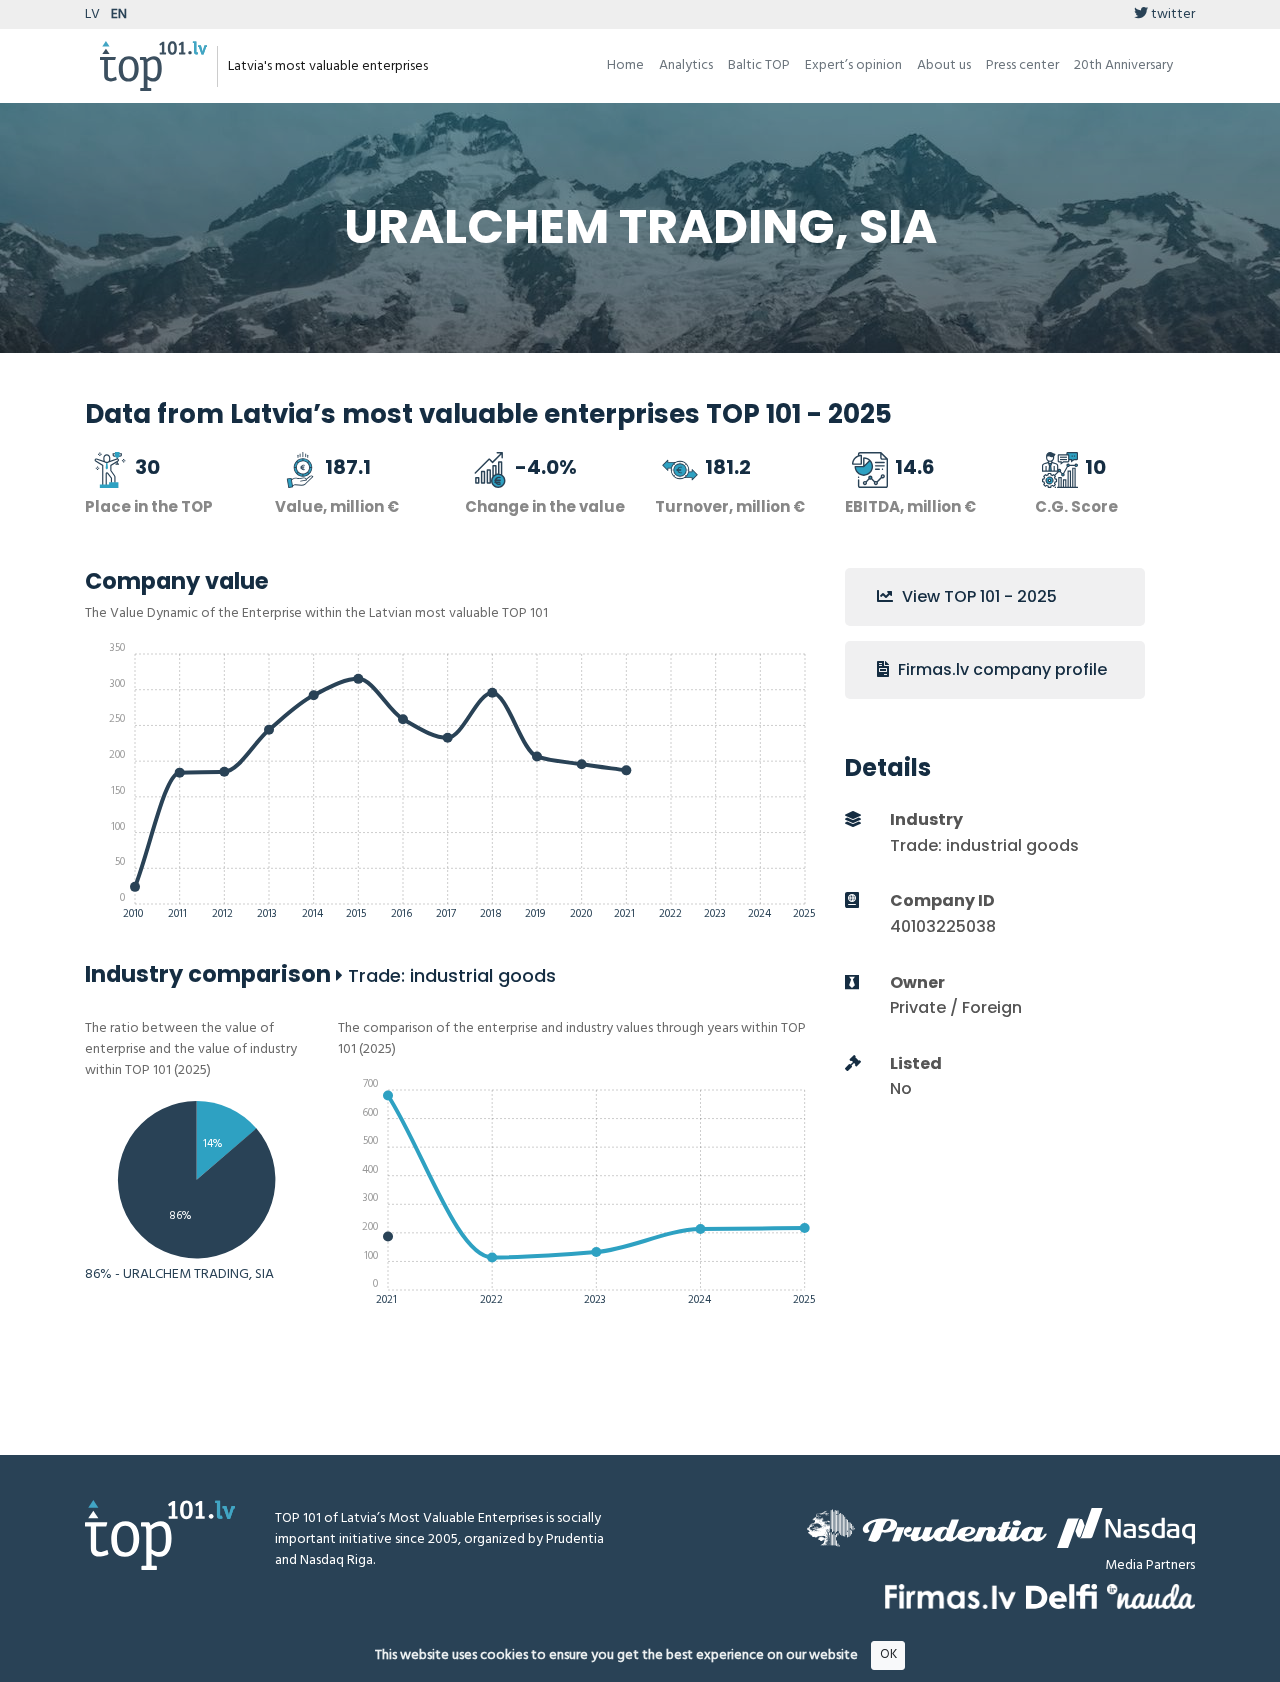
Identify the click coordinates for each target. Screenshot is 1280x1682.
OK (888, 1654)
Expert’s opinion (853, 65)
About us (944, 65)
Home (625, 65)
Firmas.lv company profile (1000, 669)
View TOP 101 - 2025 (977, 596)
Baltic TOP (759, 65)
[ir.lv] (1151, 1596)
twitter (1171, 14)
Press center (1022, 65)
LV (92, 14)
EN (119, 14)
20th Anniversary (1123, 65)
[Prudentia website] (927, 1528)
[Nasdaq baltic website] (1126, 1528)
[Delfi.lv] (1061, 1596)
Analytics (686, 65)
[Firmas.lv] (950, 1596)
